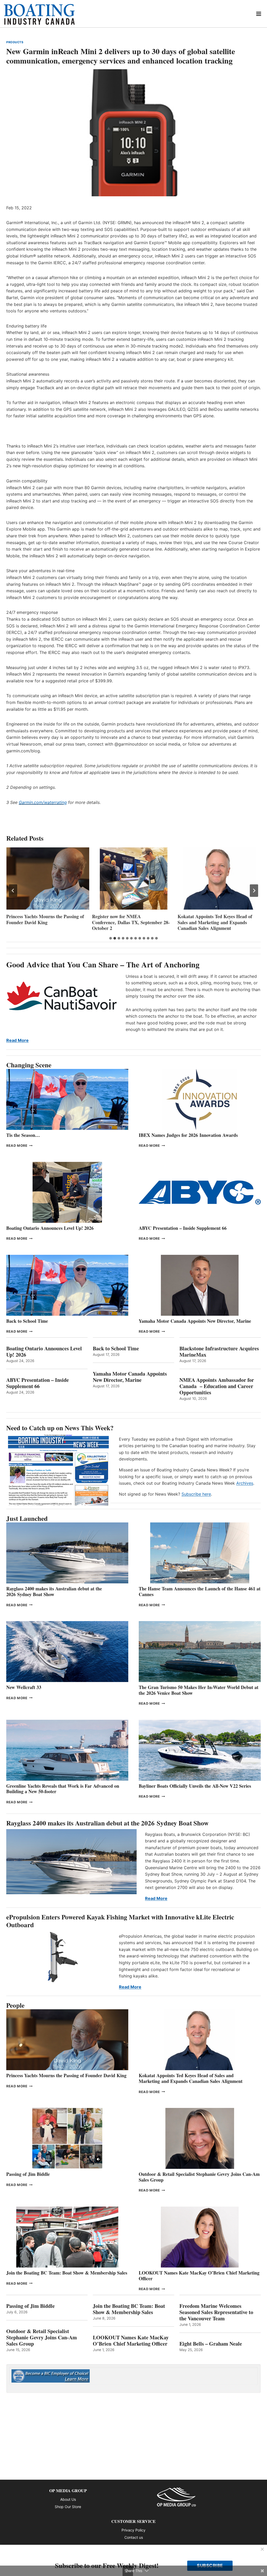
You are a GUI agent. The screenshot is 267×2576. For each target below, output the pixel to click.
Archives (245, 1483)
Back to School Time (27, 1321)
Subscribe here (196, 1494)
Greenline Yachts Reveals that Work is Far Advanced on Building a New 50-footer (63, 1789)
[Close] (262, 2549)
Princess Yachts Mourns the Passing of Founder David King (66, 2075)
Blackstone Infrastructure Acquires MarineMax (219, 1352)
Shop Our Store (68, 2507)
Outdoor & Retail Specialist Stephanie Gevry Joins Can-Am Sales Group (199, 2177)
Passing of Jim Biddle (28, 2174)
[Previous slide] (13, 891)
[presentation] (48, 878)
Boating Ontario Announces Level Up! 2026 (50, 1228)
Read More (17, 1040)
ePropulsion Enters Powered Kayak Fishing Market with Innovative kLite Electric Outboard (120, 1921)
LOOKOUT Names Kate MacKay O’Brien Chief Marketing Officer (199, 2276)
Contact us (134, 2537)
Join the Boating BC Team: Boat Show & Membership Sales (67, 2273)
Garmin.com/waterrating (43, 802)
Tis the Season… (23, 1135)
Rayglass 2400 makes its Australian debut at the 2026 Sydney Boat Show (54, 1591)
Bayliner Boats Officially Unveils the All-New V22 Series (195, 1786)
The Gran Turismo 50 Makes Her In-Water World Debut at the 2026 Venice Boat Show (199, 1690)
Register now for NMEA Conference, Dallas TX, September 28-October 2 (45, 922)
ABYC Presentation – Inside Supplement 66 (183, 1228)
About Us (68, 2499)
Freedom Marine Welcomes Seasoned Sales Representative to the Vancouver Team (216, 2312)
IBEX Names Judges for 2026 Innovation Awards (219, 919)
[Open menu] (259, 14)
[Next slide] (254, 891)
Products (15, 42)
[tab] (111, 938)
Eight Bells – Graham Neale (211, 2344)
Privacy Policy (133, 2530)
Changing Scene (29, 1065)
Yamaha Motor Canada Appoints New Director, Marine (195, 1321)
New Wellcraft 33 (24, 1687)
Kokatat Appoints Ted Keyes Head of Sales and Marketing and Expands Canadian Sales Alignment (129, 922)
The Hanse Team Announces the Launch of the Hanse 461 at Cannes (200, 1591)
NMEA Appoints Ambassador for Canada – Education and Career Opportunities (217, 1386)
